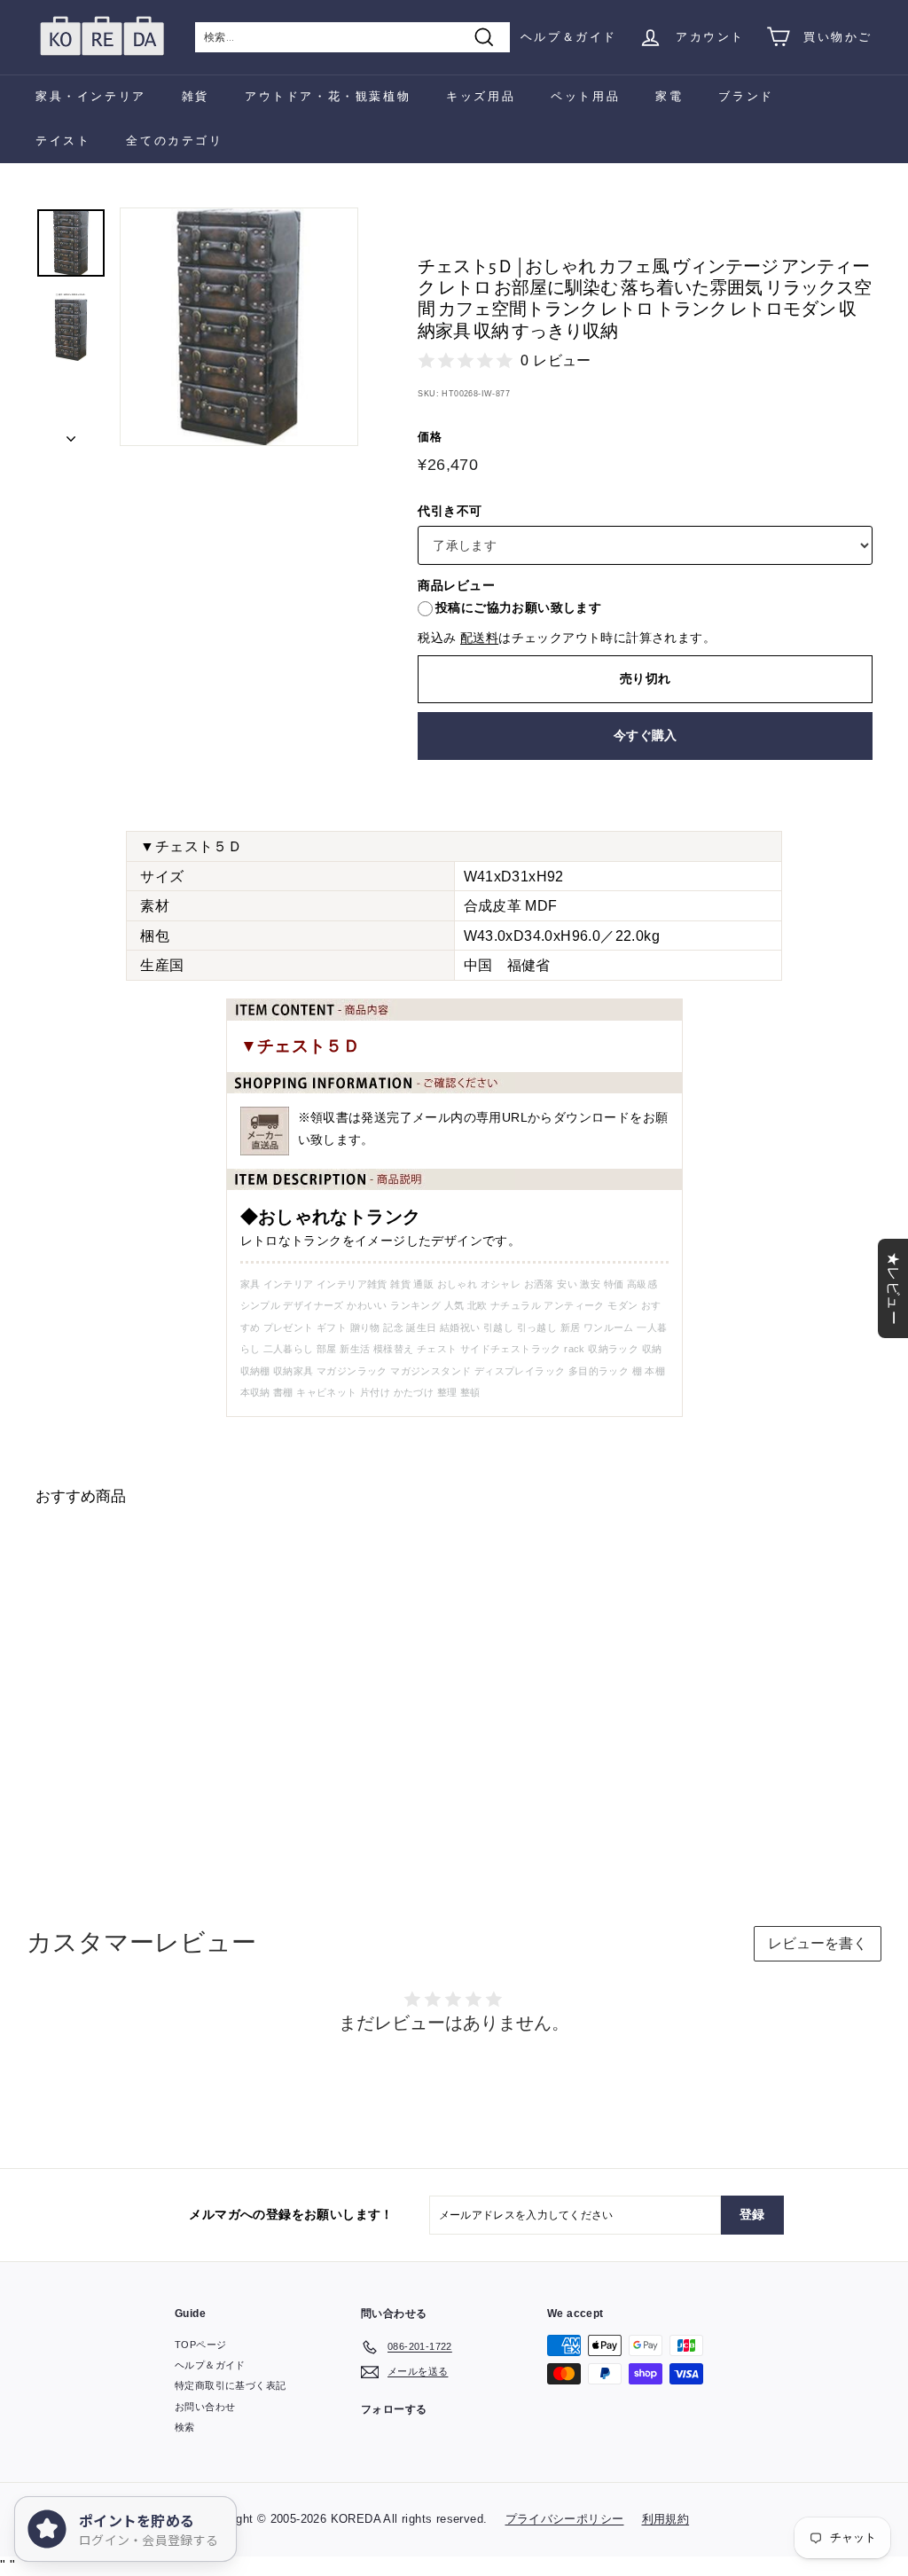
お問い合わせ (205, 2407)
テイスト (63, 141)
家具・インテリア (91, 96)
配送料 (479, 638)
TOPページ (200, 2345)
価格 (430, 437)
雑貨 (196, 96)
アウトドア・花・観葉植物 (328, 96)
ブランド (746, 96)
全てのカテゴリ (174, 141)
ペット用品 (585, 96)
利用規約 (666, 2519)
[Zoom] (239, 327)
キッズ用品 (481, 96)
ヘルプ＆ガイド (569, 37)
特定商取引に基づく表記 (230, 2385)
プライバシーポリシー (565, 2519)
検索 (185, 2427)
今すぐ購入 (646, 735)
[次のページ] (71, 434)
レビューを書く (818, 1943)
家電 (669, 96)
